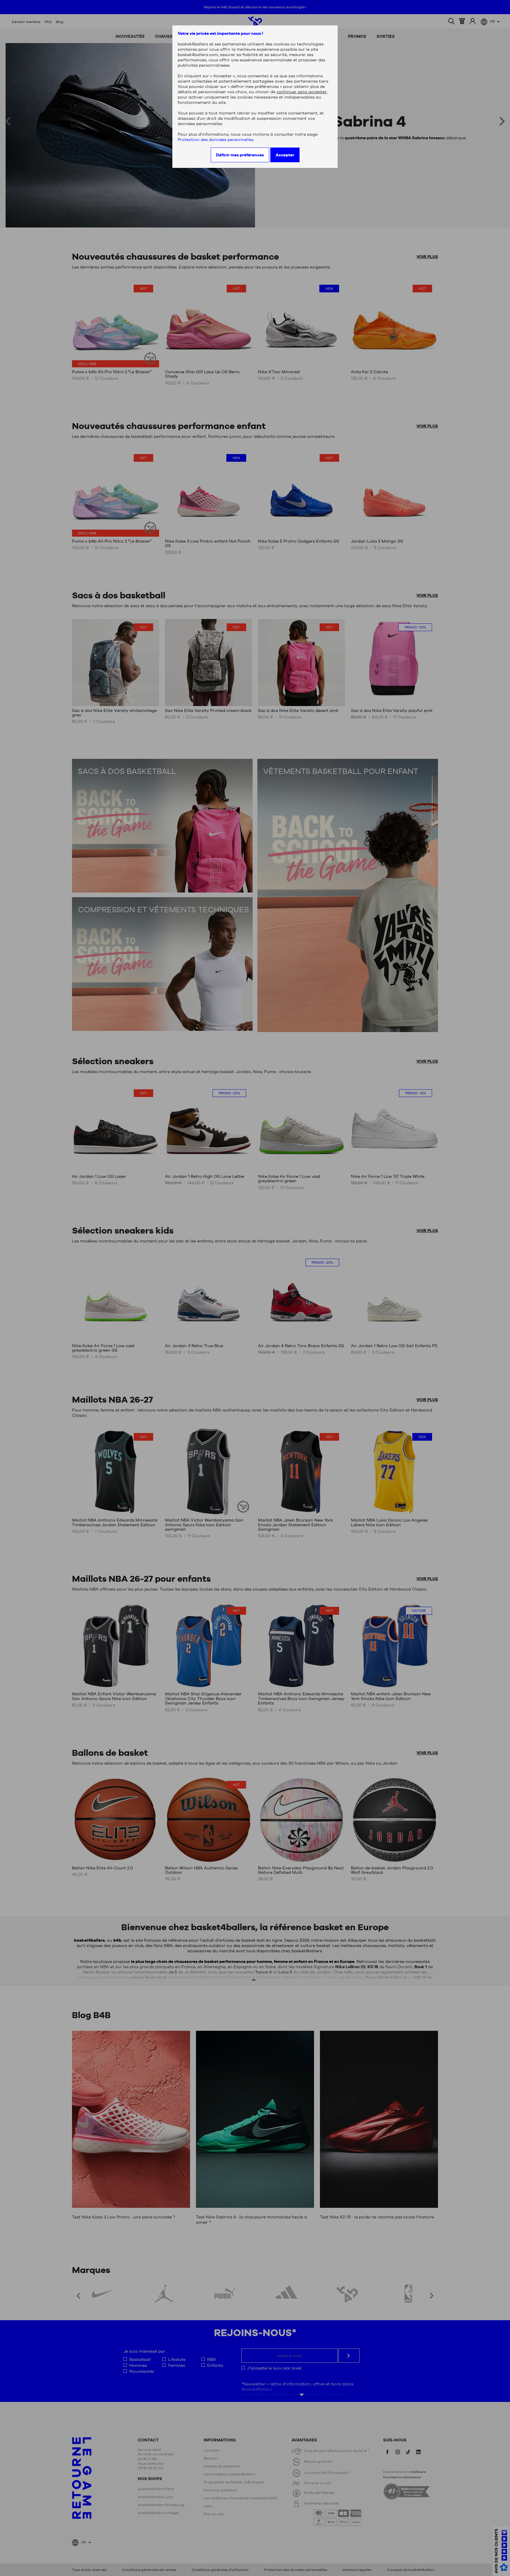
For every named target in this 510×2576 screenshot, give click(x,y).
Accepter (285, 155)
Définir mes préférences (240, 155)
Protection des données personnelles (216, 140)
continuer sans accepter (302, 92)
